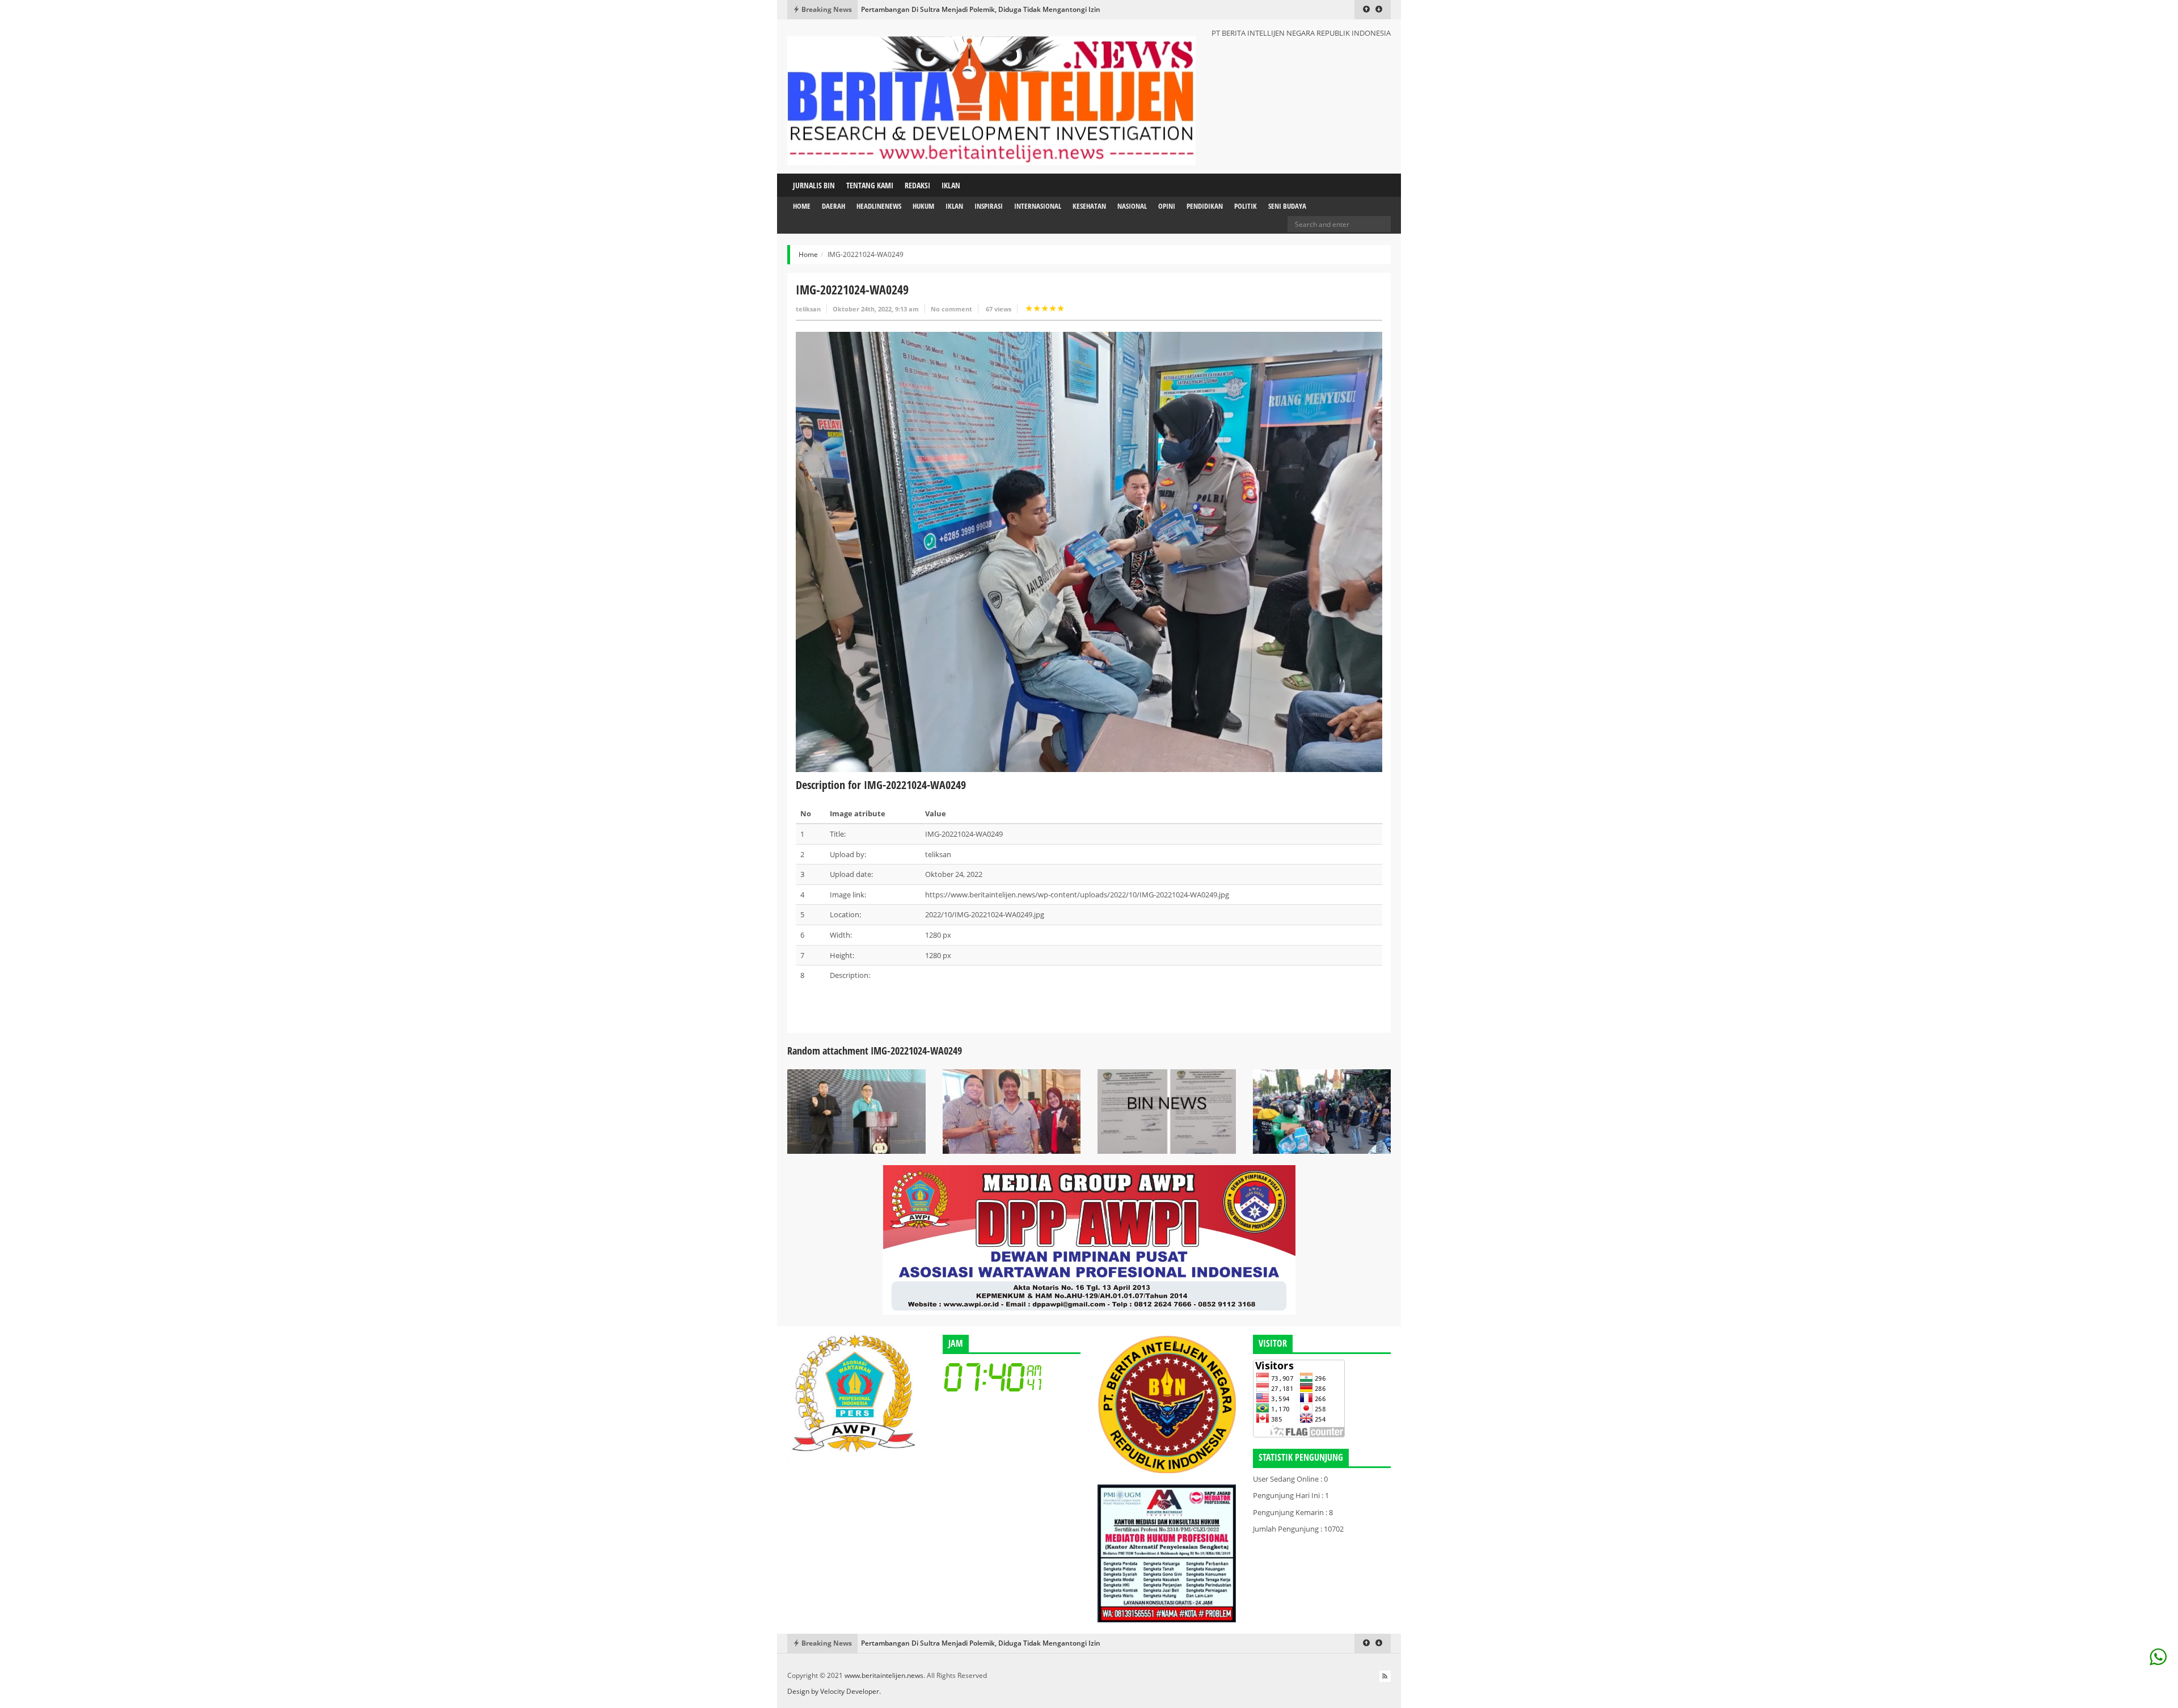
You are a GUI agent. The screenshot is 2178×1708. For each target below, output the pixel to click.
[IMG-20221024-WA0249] (1089, 551)
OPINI (1167, 206)
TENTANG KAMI (870, 185)
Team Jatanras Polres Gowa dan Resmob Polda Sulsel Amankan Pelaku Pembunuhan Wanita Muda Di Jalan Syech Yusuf (1056, 9)
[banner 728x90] (1089, 1239)
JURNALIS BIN (814, 185)
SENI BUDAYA (1287, 206)
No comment (951, 309)
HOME (802, 206)
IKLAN (951, 185)
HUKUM (923, 206)
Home (808, 254)
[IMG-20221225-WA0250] (856, 1111)
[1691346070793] (1012, 1111)
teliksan (808, 309)
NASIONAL (1132, 206)
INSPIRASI (989, 206)
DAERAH (833, 206)
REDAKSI (917, 185)
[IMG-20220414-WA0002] (1322, 1111)
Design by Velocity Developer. (834, 1691)
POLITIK (1246, 206)
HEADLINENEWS (879, 206)
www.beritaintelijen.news (884, 1675)
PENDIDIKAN (1205, 206)
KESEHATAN (1089, 206)
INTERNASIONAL (1038, 206)
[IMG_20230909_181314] (1167, 1111)
